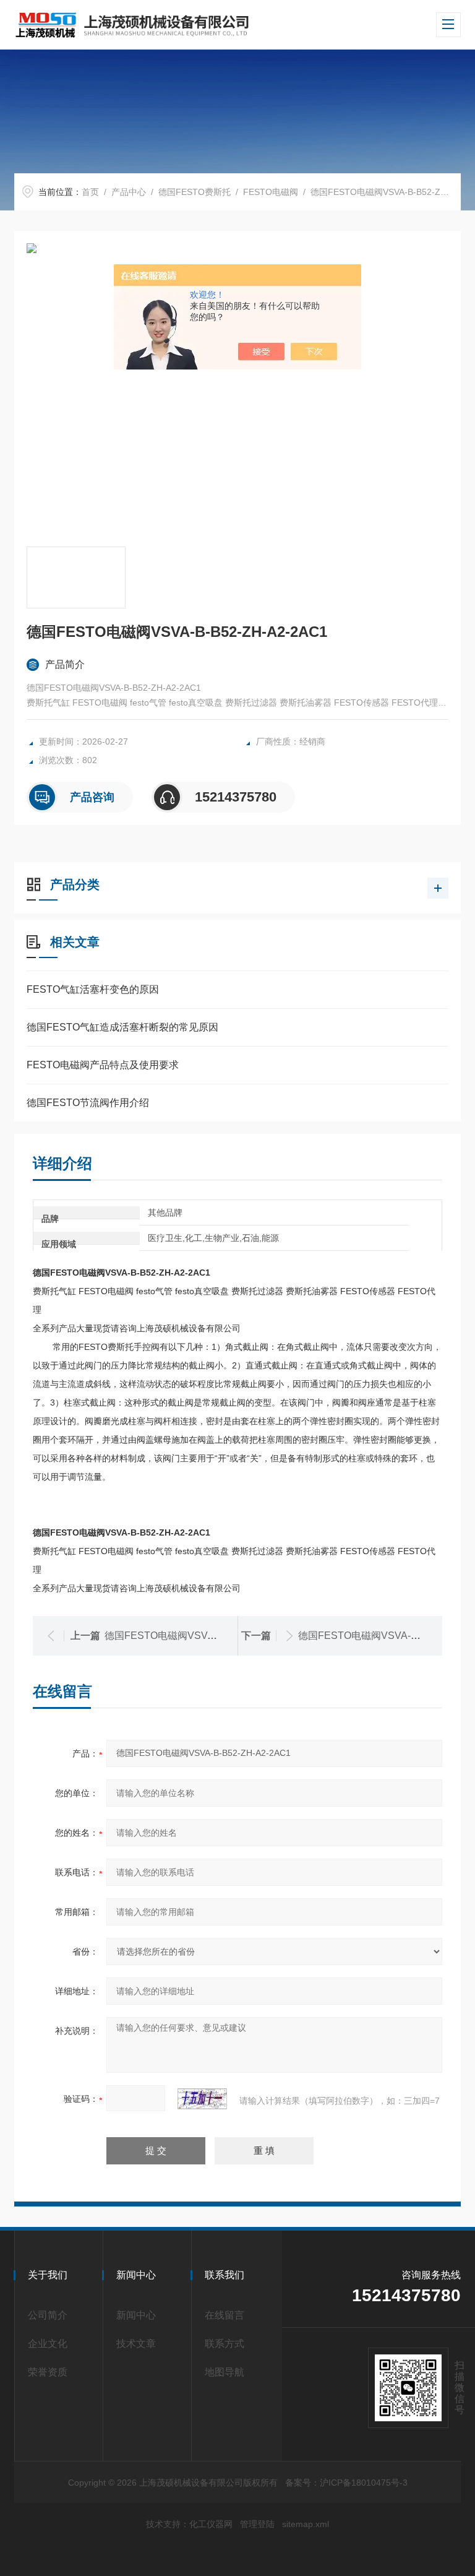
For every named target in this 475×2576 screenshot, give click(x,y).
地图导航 (225, 2372)
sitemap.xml (306, 2524)
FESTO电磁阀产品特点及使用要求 (103, 1065)
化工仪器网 (211, 2524)
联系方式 (225, 2344)
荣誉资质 (48, 2372)
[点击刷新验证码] (202, 2099)
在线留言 (225, 2315)
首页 (90, 192)
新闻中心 (136, 2315)
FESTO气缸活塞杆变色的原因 (93, 989)
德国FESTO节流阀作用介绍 (88, 1103)
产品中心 (129, 192)
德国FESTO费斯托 (195, 192)
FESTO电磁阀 (271, 192)
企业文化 (48, 2344)
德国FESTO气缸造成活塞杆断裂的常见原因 (122, 1027)
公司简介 (48, 2315)
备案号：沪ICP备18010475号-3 (346, 2483)
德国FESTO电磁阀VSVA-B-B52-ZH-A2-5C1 (202, 1636)
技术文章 (136, 2344)
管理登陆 (257, 2524)
